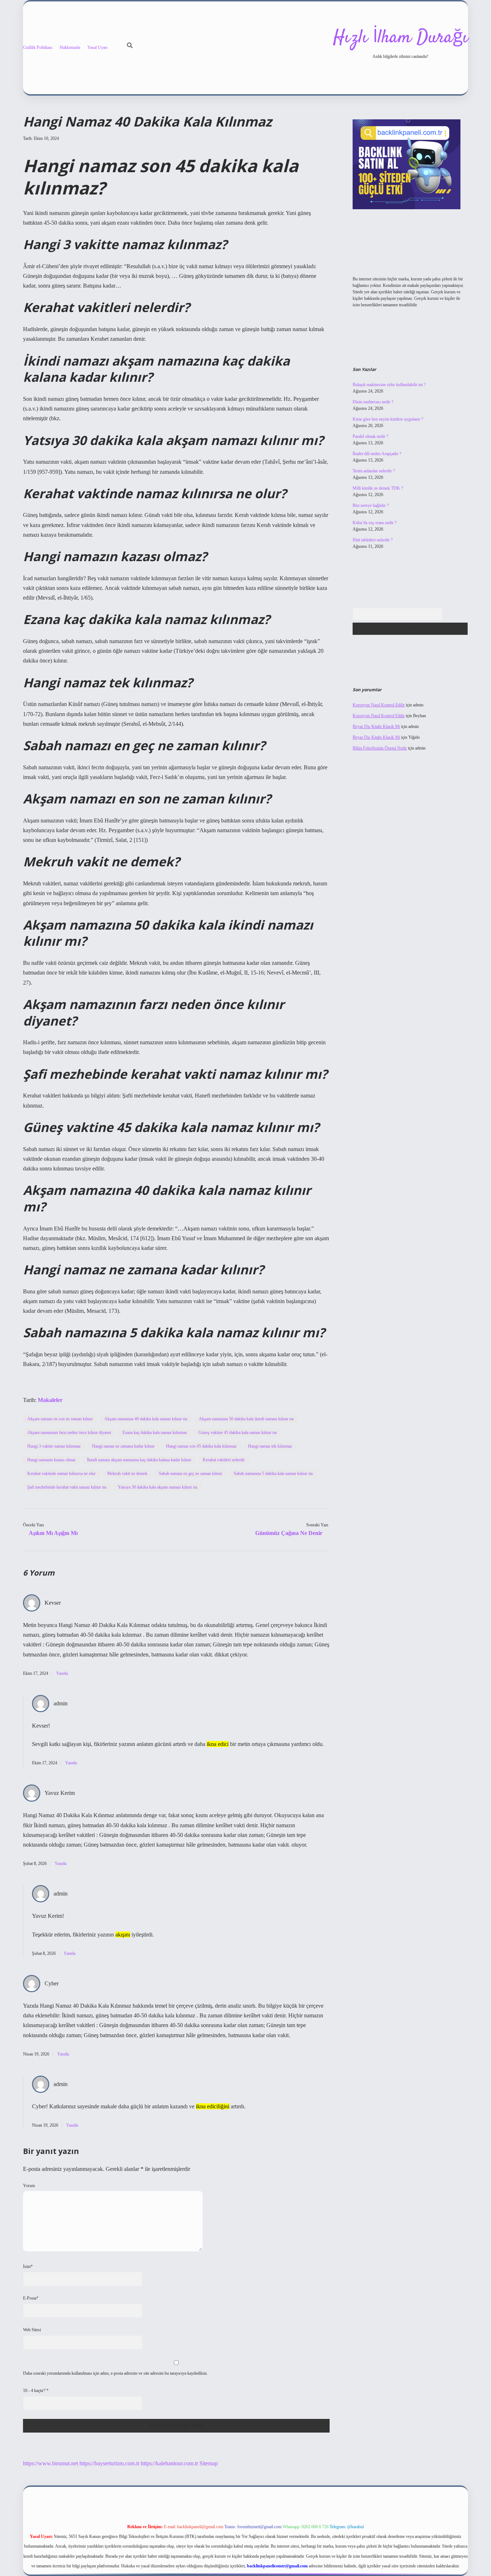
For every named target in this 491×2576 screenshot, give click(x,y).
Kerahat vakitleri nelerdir (224, 1460)
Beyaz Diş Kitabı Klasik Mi (376, 726)
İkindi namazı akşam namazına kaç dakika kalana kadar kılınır (139, 1460)
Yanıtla (62, 1673)
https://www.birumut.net (51, 2463)
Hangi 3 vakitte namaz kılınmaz (54, 1446)
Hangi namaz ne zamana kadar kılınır (123, 1446)
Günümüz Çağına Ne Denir (289, 1533)
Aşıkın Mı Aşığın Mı (53, 1533)
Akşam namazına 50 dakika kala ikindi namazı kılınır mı (246, 1419)
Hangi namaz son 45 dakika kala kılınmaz (201, 1446)
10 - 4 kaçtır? (36, 2391)
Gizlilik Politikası (38, 47)
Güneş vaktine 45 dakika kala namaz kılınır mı (238, 1433)
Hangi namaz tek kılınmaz (270, 1446)
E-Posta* (31, 2298)
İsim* (28, 2266)
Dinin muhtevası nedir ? (373, 402)
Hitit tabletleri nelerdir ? (373, 540)
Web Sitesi (32, 2330)
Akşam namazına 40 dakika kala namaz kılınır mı (146, 1419)
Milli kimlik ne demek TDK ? (378, 488)
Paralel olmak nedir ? (370, 436)
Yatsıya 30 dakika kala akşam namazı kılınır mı (158, 1487)
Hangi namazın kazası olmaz (51, 1460)
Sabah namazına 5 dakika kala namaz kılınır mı (273, 1473)
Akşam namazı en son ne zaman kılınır (60, 1419)
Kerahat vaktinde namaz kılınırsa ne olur (61, 1473)
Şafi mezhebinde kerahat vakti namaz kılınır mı (67, 1487)
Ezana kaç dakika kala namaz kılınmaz (155, 1433)
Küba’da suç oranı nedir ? (375, 523)
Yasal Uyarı (97, 47)
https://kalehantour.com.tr (169, 2463)
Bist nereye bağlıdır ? (371, 505)
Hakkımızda (70, 47)
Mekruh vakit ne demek (127, 1473)
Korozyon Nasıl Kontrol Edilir (379, 705)
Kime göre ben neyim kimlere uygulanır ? (388, 419)
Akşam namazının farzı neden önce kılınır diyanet (69, 1433)
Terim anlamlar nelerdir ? (374, 471)
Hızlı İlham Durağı (401, 38)
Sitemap (209, 2463)
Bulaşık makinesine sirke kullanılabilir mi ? (389, 385)
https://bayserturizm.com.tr (109, 2463)
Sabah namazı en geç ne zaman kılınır (191, 1473)
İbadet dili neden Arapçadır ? (377, 454)
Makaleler (50, 1400)
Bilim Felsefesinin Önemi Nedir (380, 748)
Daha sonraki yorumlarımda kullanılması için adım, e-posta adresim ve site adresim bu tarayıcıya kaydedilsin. (115, 2373)
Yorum (29, 2186)
